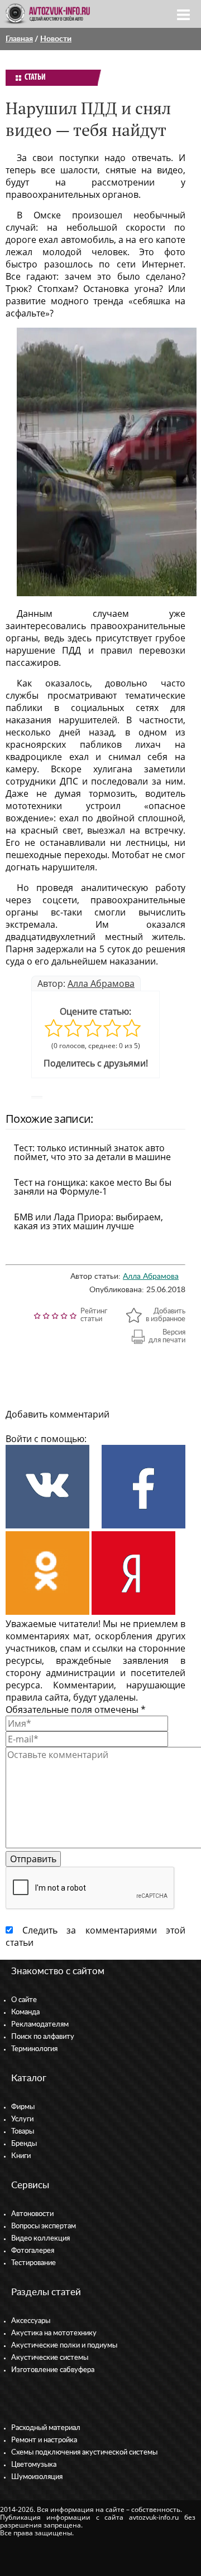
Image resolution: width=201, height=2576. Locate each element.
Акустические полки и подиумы (64, 2346)
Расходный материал (46, 2428)
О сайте (24, 2000)
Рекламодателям (40, 2025)
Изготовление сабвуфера (53, 2370)
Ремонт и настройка (44, 2440)
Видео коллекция (40, 2239)
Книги (21, 2156)
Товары (23, 2132)
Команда (25, 2012)
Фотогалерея (33, 2251)
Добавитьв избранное (166, 1315)
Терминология (34, 2049)
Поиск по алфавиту (43, 2037)
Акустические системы (50, 2358)
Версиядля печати (167, 1336)
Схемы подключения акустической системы (84, 2453)
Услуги (22, 2119)
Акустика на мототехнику (54, 2333)
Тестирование (33, 2263)
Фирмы (23, 2107)
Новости (56, 39)
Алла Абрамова (101, 983)
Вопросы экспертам (44, 2226)
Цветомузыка (34, 2465)
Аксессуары (31, 2321)
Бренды (24, 2144)
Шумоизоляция (37, 2477)
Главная (19, 39)
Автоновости (32, 2214)
